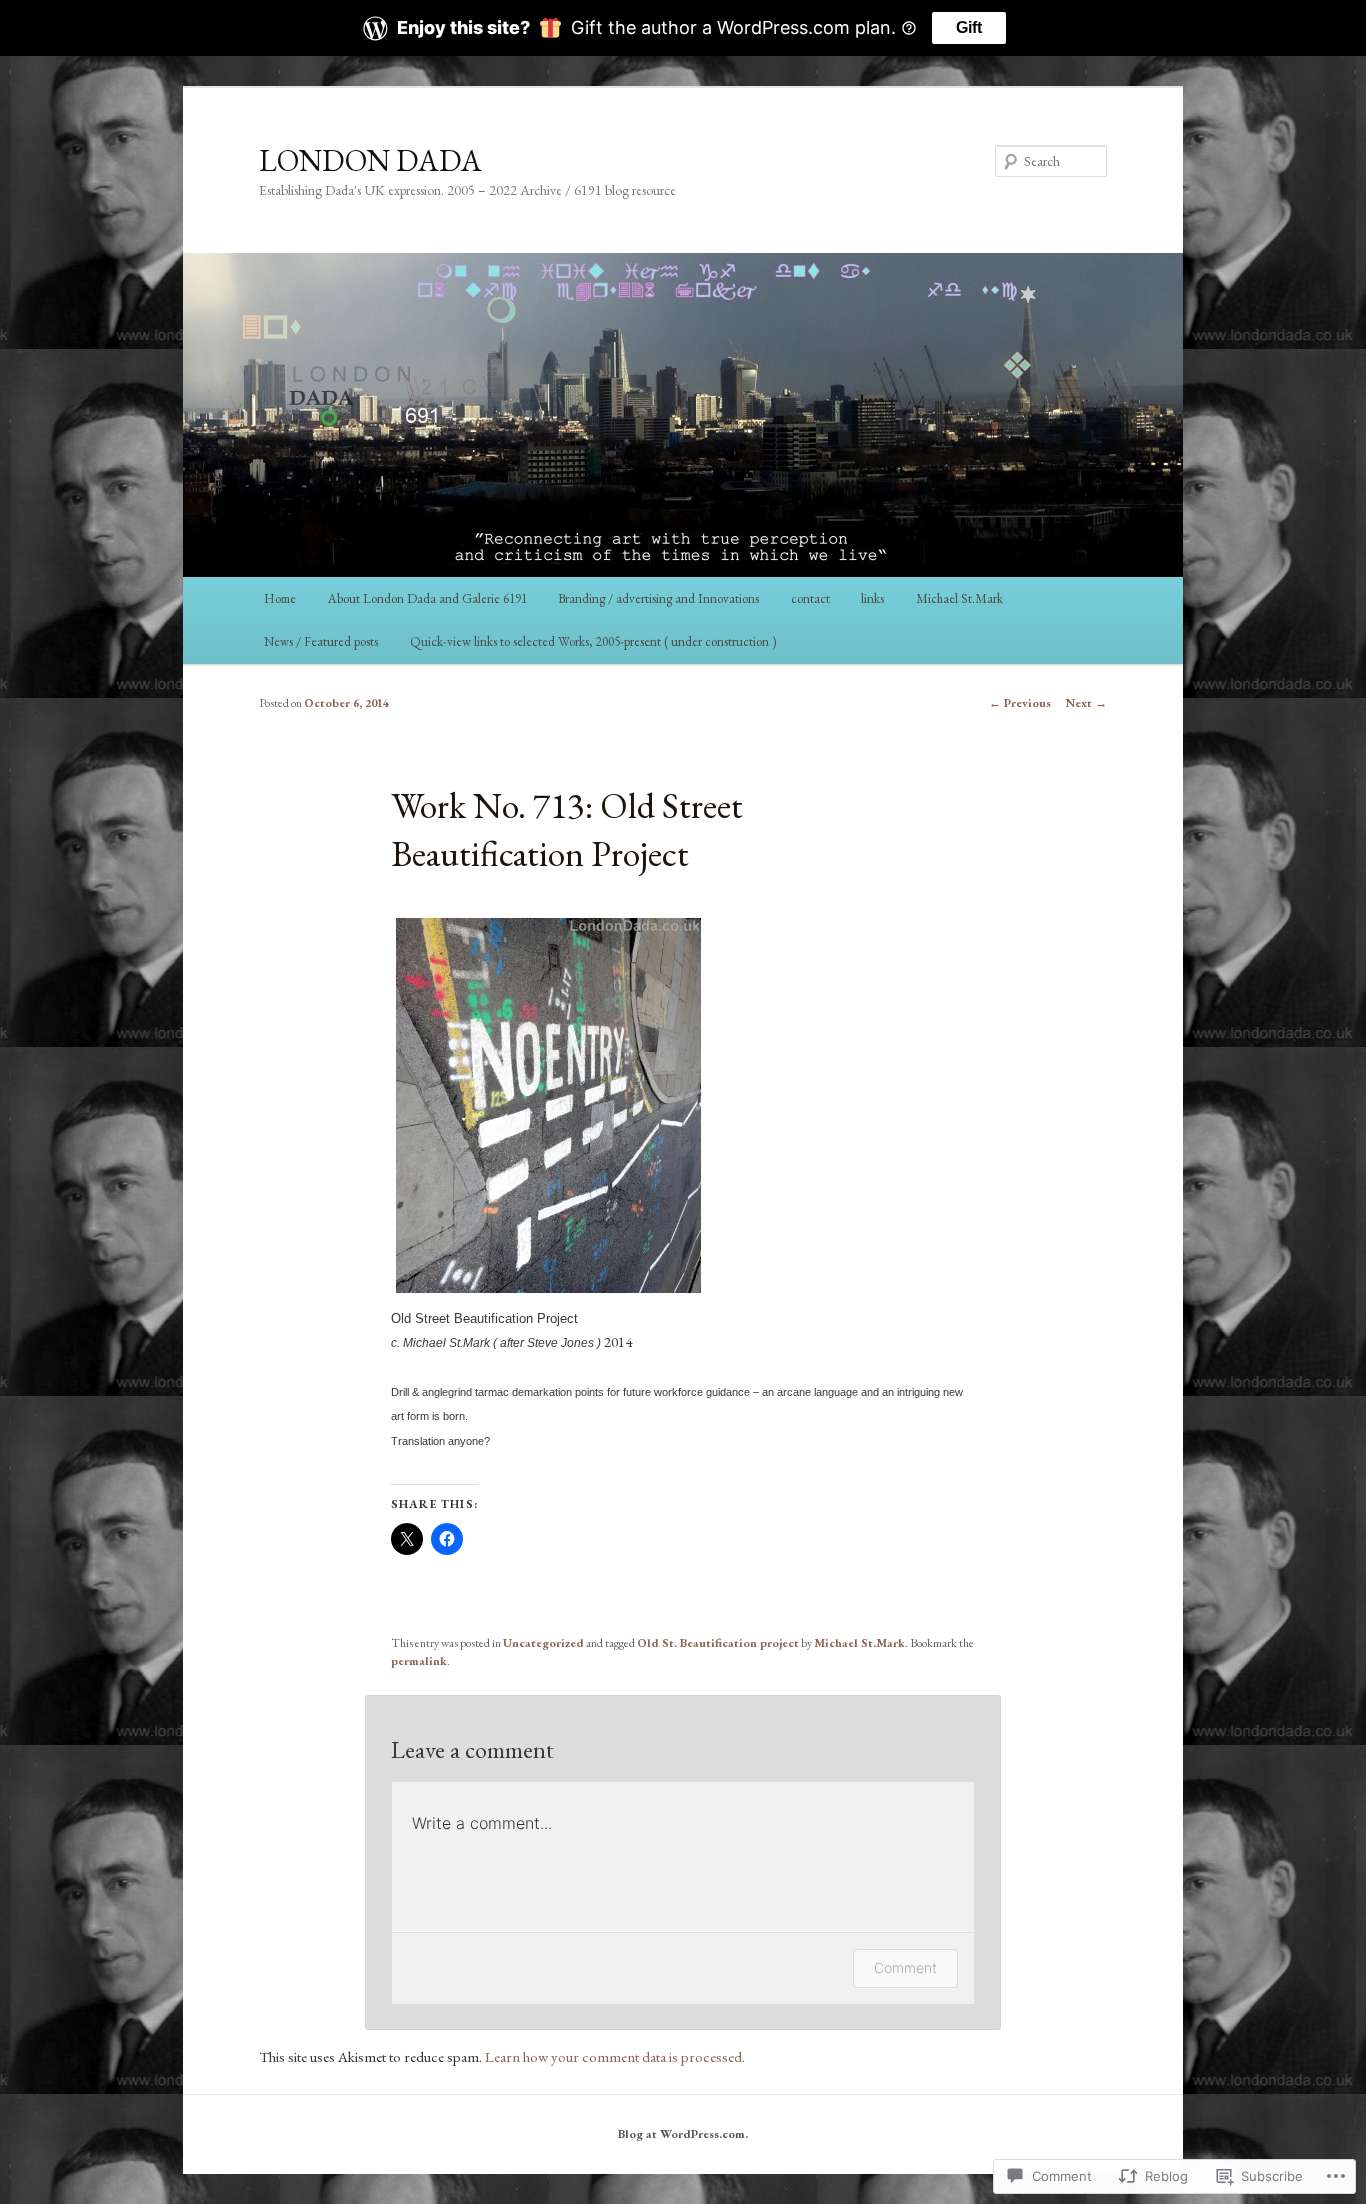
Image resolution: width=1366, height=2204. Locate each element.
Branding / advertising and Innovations (658, 598)
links (872, 598)
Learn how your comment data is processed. (615, 2056)
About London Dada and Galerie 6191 (427, 598)
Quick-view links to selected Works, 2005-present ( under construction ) (593, 641)
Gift (969, 27)
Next (1086, 703)
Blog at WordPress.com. (683, 2134)
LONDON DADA (370, 160)
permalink (419, 1661)
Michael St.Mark (959, 598)
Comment (905, 1967)
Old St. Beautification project (718, 1643)
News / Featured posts (321, 641)
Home (280, 598)
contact (810, 598)
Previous (1020, 703)
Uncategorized (543, 1643)
